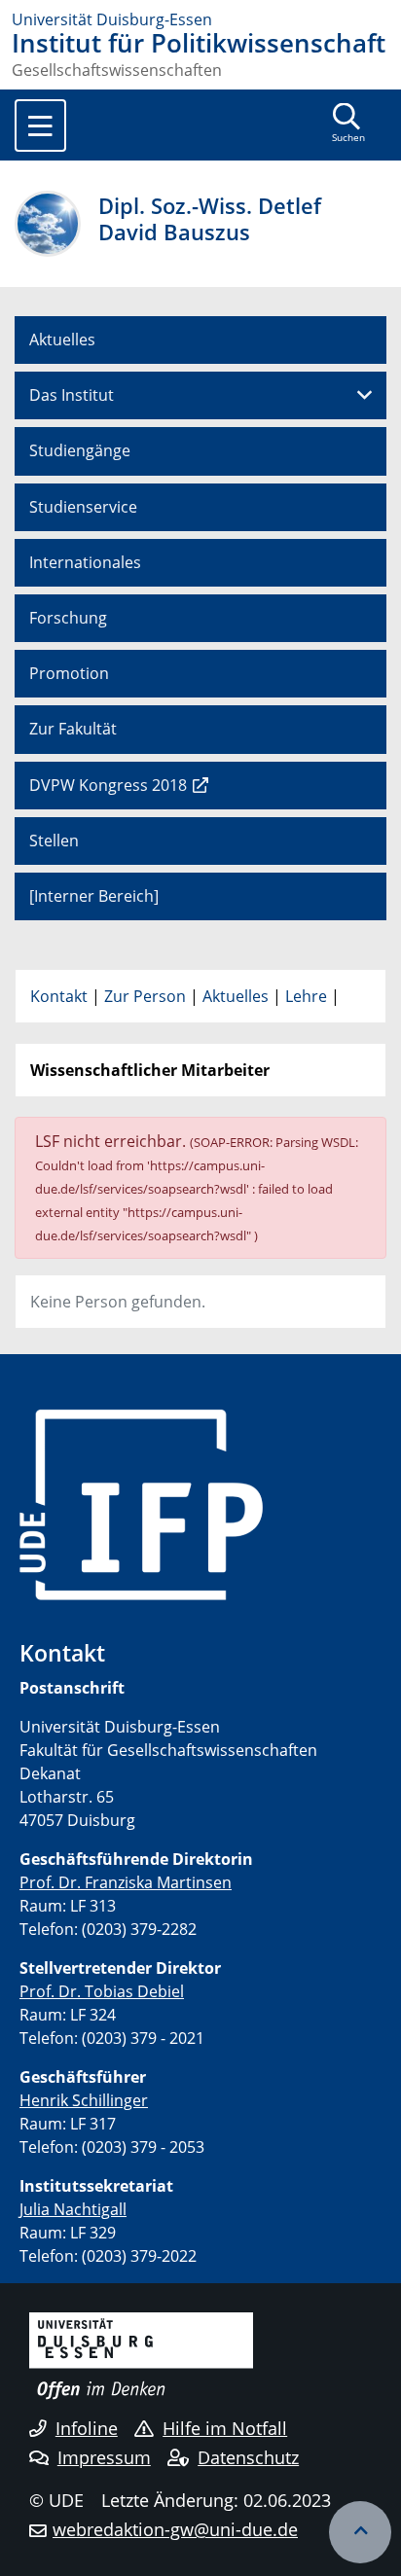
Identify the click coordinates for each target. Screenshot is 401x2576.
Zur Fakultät (73, 729)
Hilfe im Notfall (225, 2428)
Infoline (87, 2428)
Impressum (104, 2457)
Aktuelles (62, 340)
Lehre (306, 996)
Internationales (85, 562)
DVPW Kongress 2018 (108, 785)
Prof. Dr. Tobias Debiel (102, 1991)
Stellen (54, 841)
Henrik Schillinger (84, 2100)
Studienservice (83, 507)
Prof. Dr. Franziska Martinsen (126, 1882)
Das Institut (72, 395)
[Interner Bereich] (94, 896)
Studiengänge (80, 450)
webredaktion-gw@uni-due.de (175, 2529)
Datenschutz (248, 2457)
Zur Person (145, 996)
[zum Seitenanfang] (360, 2532)
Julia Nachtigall (73, 2209)
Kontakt (59, 996)
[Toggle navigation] (40, 125)
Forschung (68, 618)
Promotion (69, 673)
